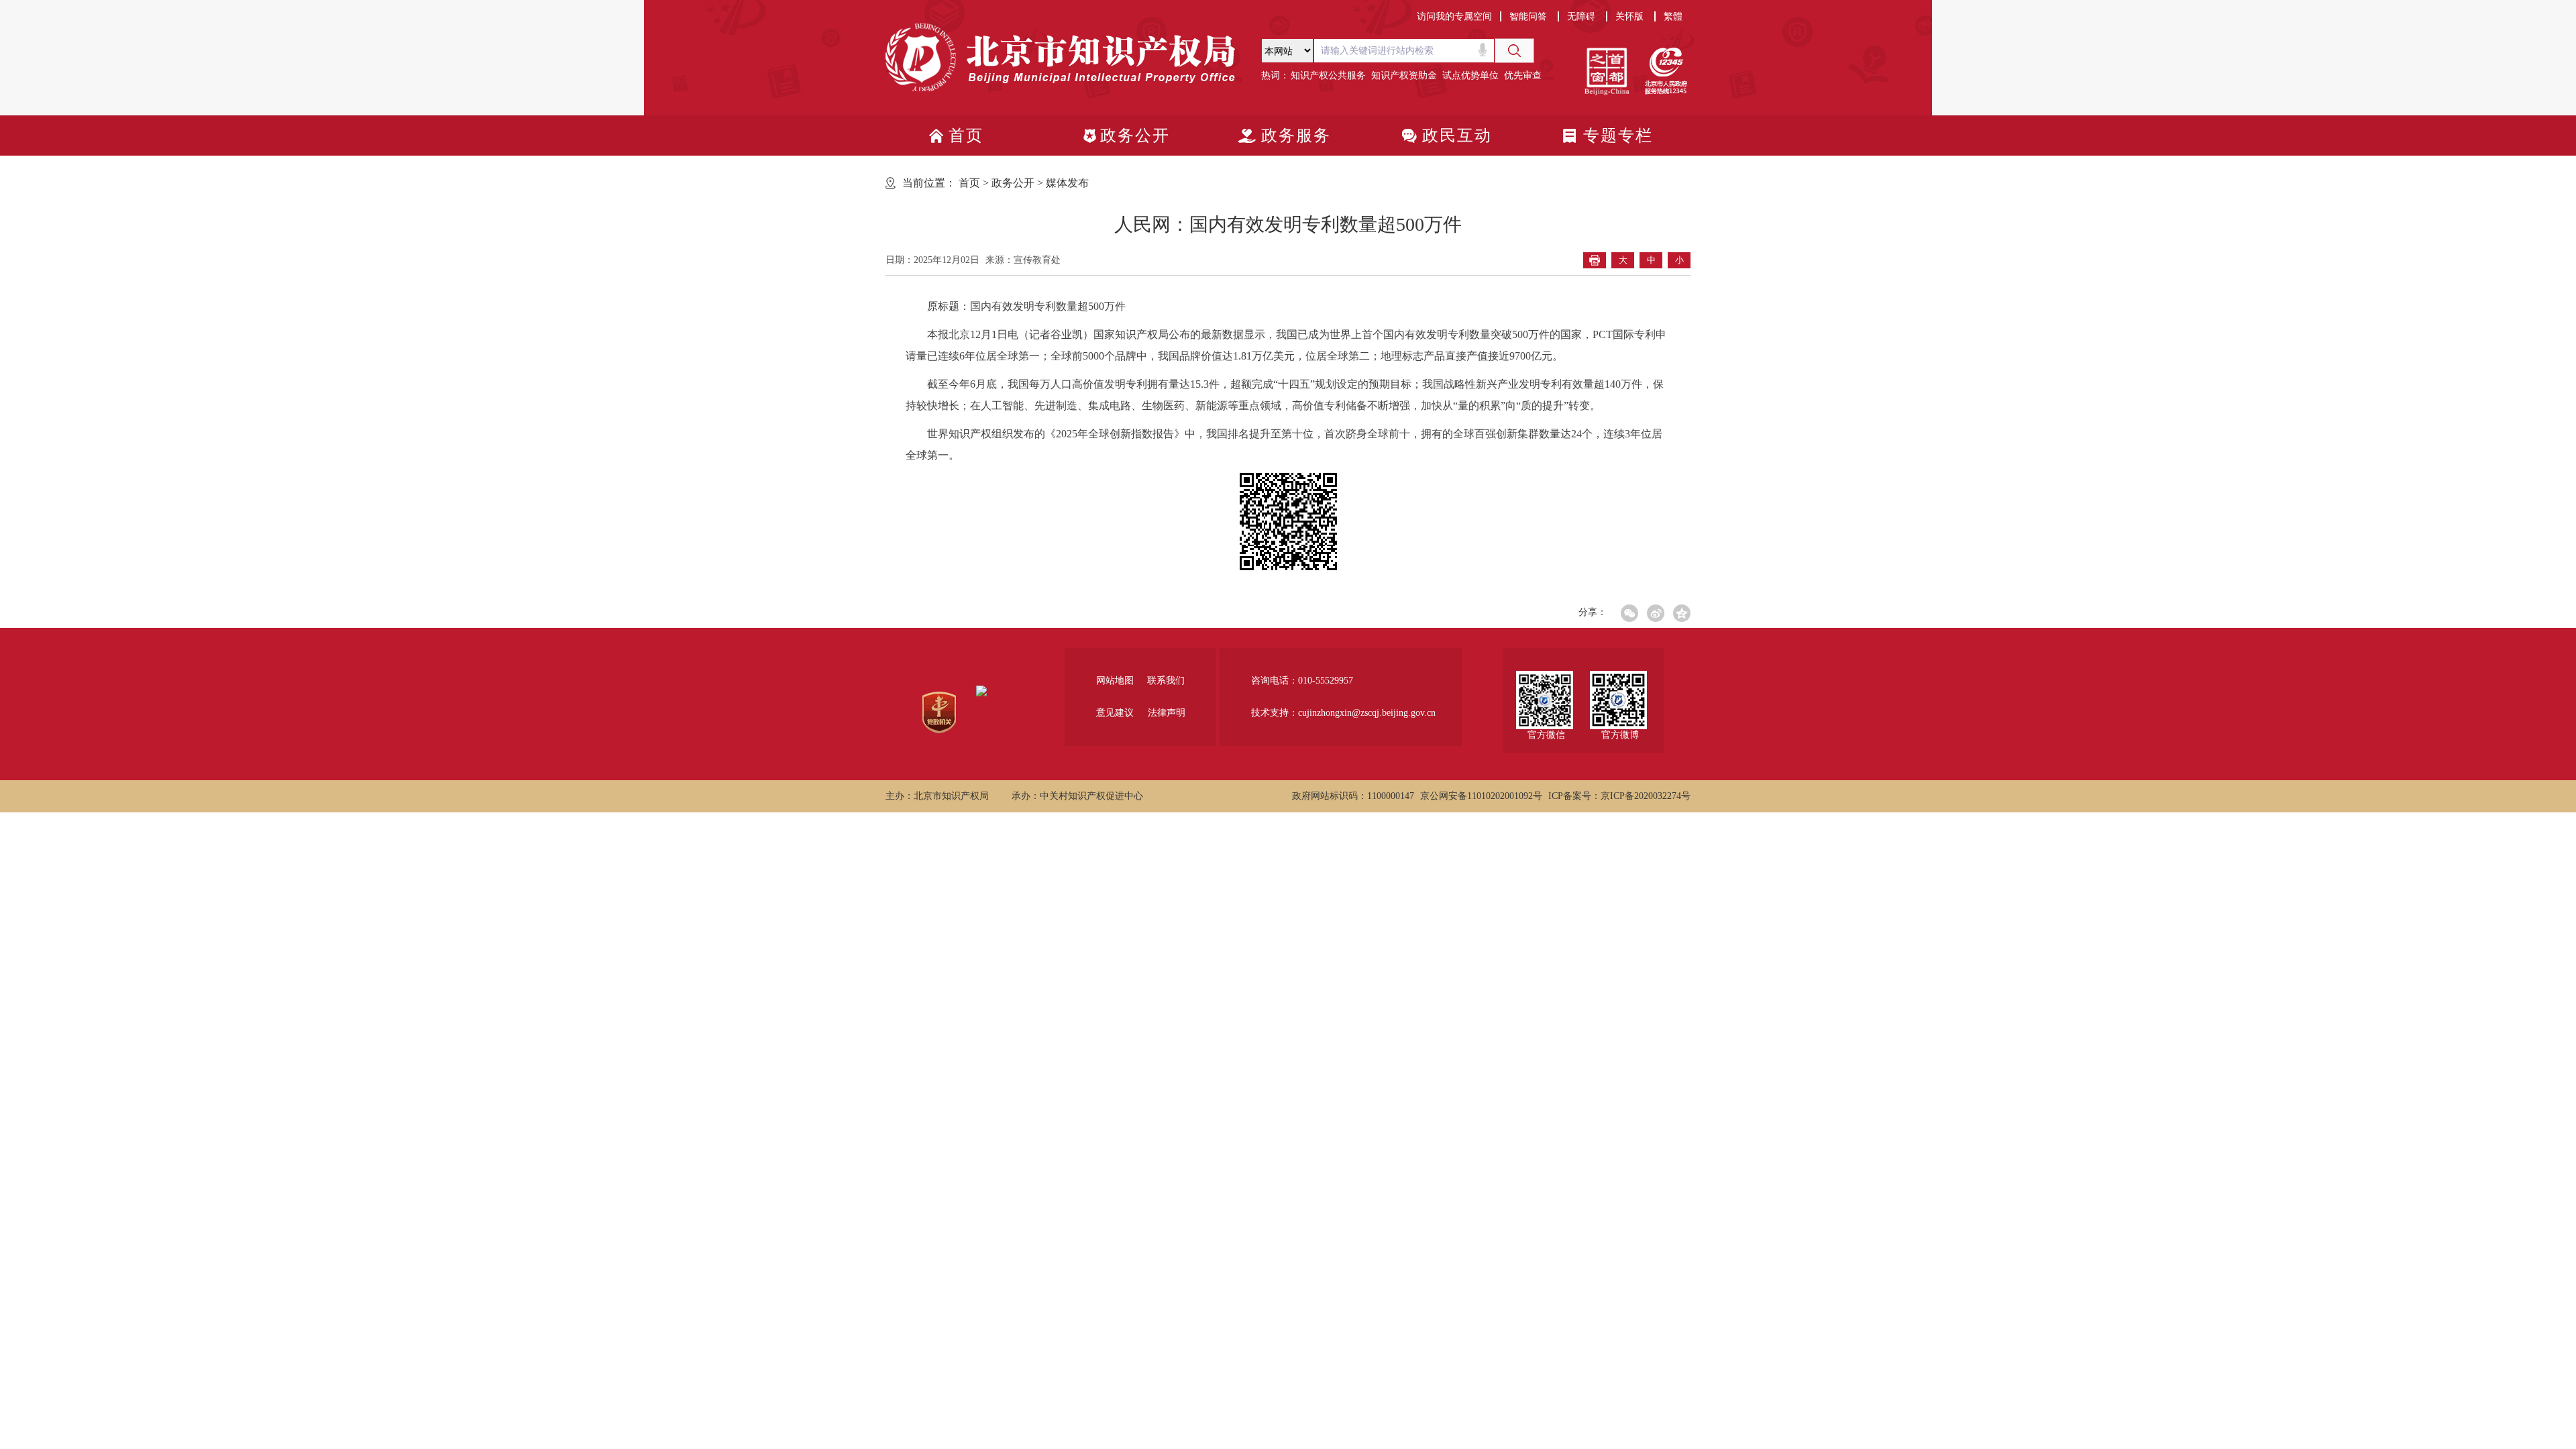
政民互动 (1457, 136)
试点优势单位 (1470, 75)
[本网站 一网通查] (1402, 51)
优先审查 (1523, 75)
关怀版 (1629, 16)
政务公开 (1135, 136)
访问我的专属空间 (1454, 16)
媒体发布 (1067, 183)
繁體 (1673, 16)
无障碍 (1581, 16)
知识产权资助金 (1404, 75)
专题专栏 (1618, 136)
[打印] (1595, 260)
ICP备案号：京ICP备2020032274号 (1619, 796)
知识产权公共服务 (1328, 75)
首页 (966, 136)
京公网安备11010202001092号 (1481, 796)
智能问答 (1528, 16)
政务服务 (1296, 136)
